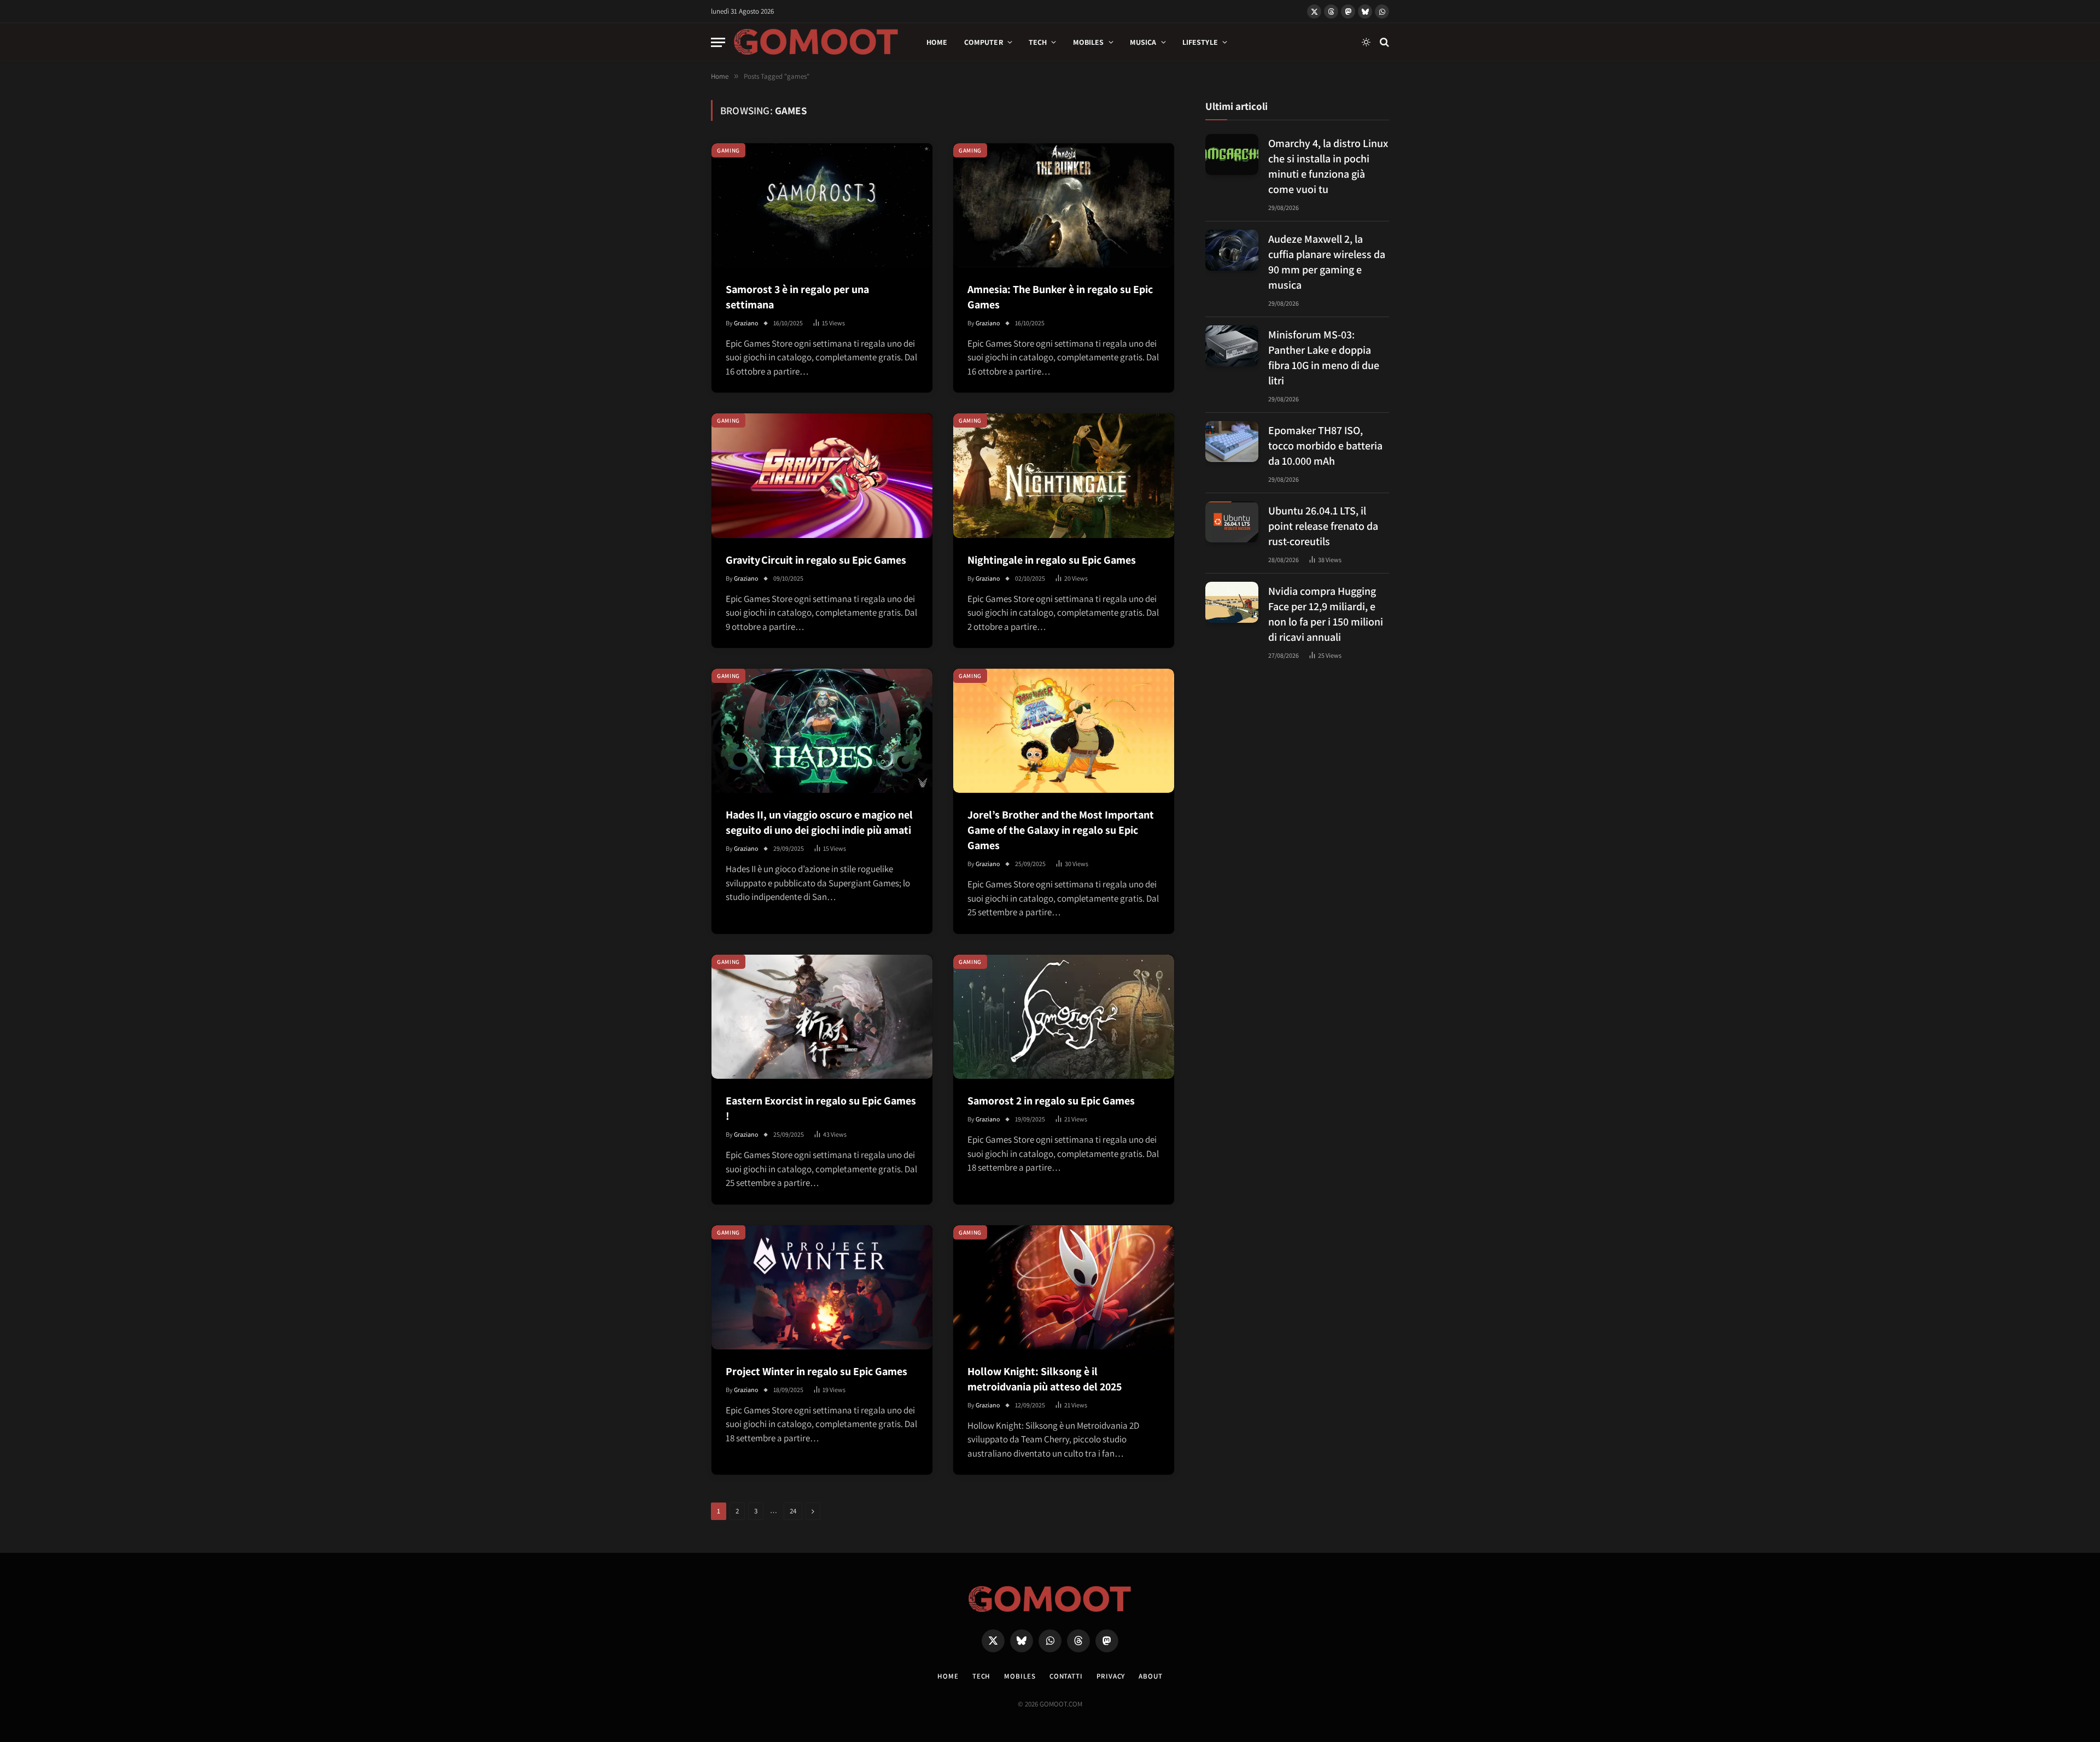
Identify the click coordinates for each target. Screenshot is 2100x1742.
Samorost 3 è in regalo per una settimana (797, 297)
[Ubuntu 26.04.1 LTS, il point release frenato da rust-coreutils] (1232, 522)
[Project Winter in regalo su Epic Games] (822, 1287)
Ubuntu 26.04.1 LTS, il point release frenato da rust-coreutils (1323, 525)
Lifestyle (1200, 42)
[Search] (1383, 42)
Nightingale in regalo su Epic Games (1052, 560)
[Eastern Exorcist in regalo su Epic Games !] (822, 1017)
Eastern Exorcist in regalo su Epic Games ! (821, 1108)
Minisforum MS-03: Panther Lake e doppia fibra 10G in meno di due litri (1324, 357)
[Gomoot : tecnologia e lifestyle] (816, 42)
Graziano (746, 323)
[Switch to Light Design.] (1366, 42)
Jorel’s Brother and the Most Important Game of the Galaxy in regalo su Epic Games (1061, 830)
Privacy (1111, 1676)
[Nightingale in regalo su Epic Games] (1064, 475)
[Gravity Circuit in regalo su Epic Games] (822, 475)
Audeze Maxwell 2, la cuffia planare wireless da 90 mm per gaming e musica (1327, 261)
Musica (1143, 42)
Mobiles (1089, 42)
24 (793, 1511)
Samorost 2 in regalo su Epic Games (1051, 1101)
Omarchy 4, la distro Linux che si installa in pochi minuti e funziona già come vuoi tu (1328, 166)
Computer (984, 42)
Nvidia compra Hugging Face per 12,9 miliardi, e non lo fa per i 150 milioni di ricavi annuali (1326, 613)
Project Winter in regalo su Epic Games (816, 1371)
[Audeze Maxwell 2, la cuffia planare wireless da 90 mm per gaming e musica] (1232, 250)
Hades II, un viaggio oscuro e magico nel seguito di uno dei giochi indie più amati (819, 822)
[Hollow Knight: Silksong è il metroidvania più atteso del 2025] (1064, 1287)
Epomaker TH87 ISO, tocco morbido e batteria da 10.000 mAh (1325, 445)
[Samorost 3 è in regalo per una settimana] (822, 205)
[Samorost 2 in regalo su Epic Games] (1064, 1017)
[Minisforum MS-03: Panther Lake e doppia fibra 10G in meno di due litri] (1232, 346)
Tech (1038, 42)
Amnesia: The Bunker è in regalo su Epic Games (1060, 297)
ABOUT (1151, 1676)
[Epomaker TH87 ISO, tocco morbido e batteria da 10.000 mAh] (1232, 442)
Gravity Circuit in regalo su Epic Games (816, 560)
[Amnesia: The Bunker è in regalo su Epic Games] (1064, 205)
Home (937, 42)
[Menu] (718, 42)
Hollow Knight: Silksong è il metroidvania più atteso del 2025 (1045, 1379)
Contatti (1066, 1676)
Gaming (728, 150)
